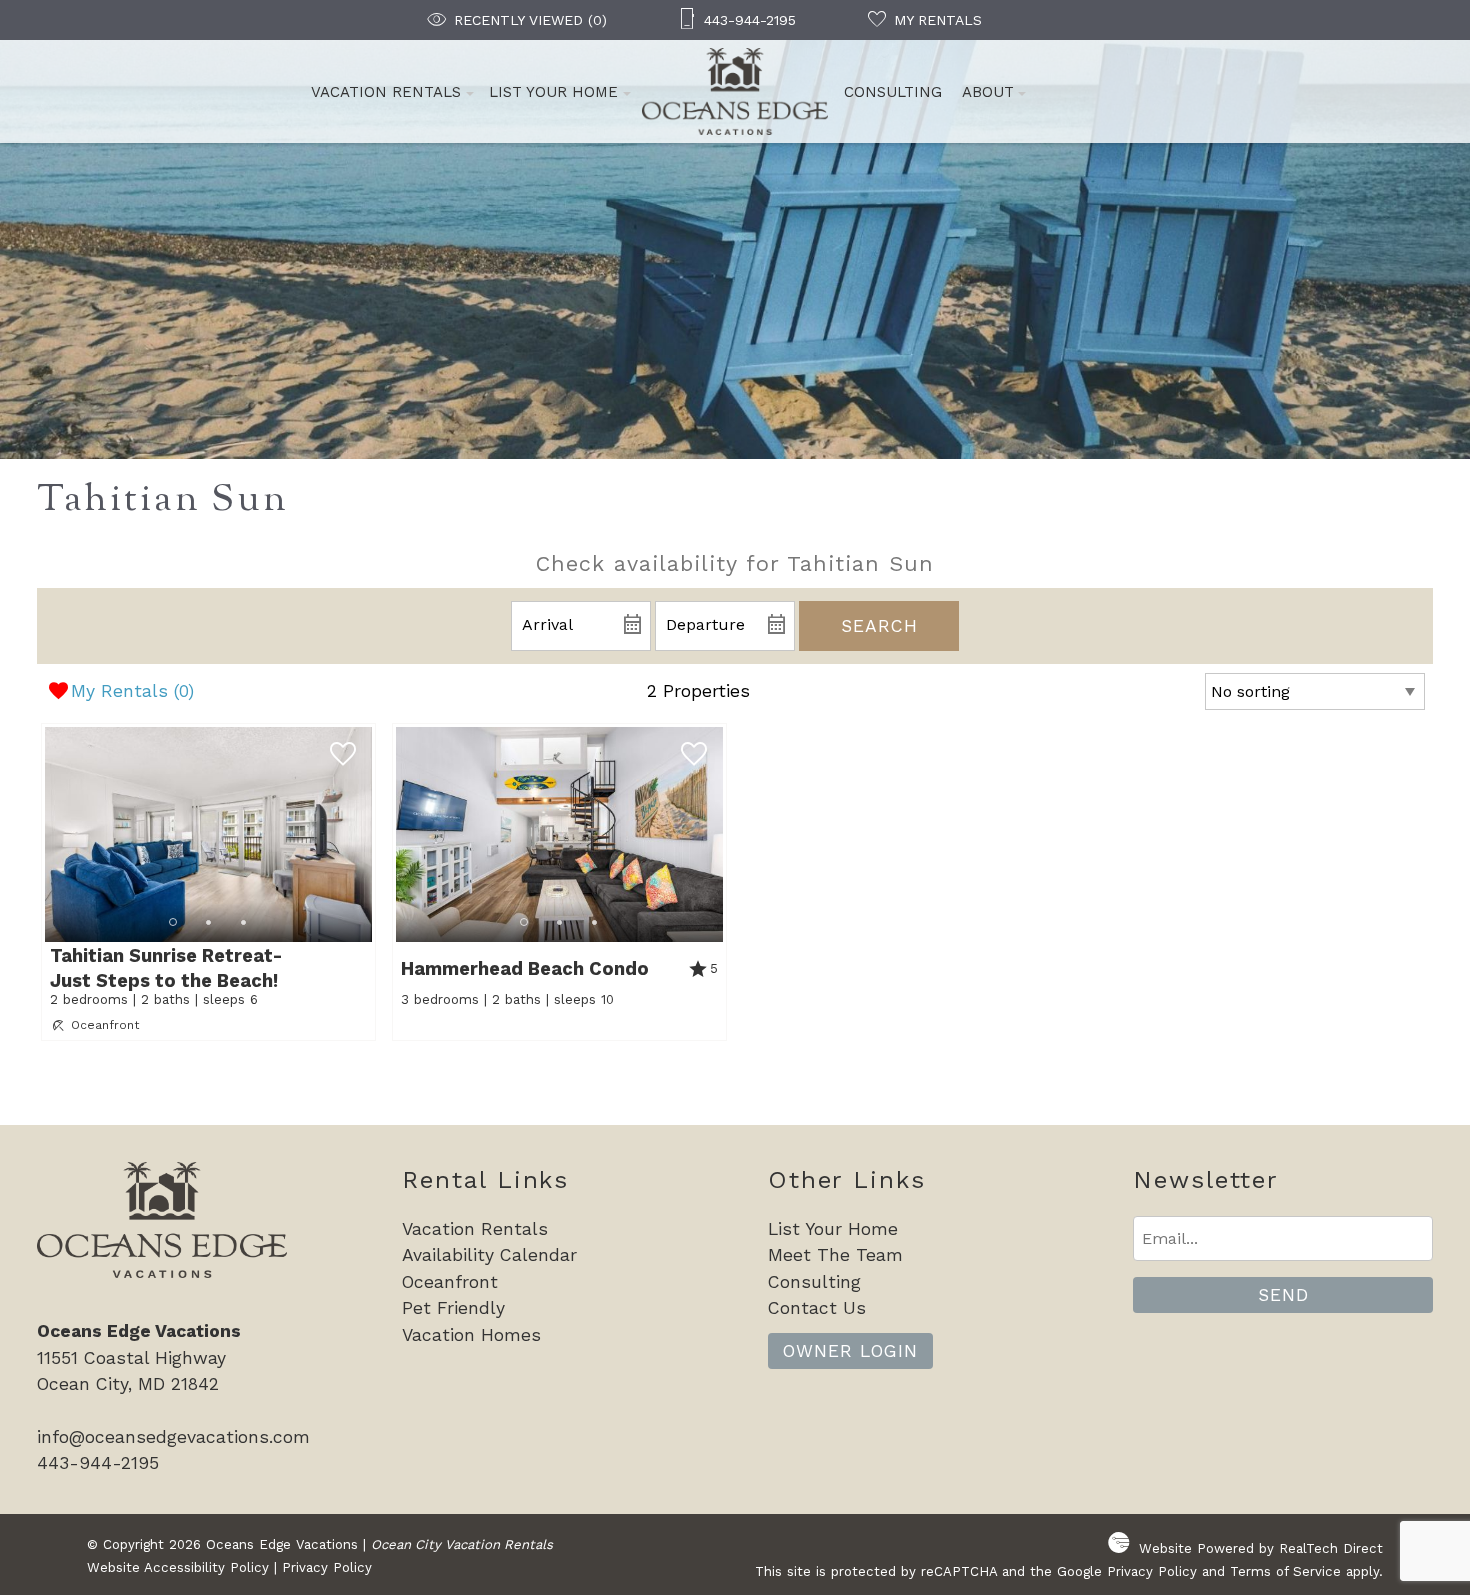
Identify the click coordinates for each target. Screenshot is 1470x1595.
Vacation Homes (471, 1335)
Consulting (893, 92)
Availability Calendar (489, 1255)
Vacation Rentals (386, 92)
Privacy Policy (327, 1567)
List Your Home (553, 92)
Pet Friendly (453, 1308)
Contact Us (817, 1308)
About (988, 92)
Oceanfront (450, 1282)
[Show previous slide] (51, 833)
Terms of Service (1285, 1571)
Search (879, 626)
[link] (208, 882)
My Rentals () (132, 691)
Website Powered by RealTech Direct (1261, 1548)
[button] (208, 922)
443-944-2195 (98, 1463)
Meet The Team (835, 1255)
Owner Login (850, 1351)
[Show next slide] (365, 833)
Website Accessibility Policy (178, 1567)
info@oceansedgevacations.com (173, 1437)
